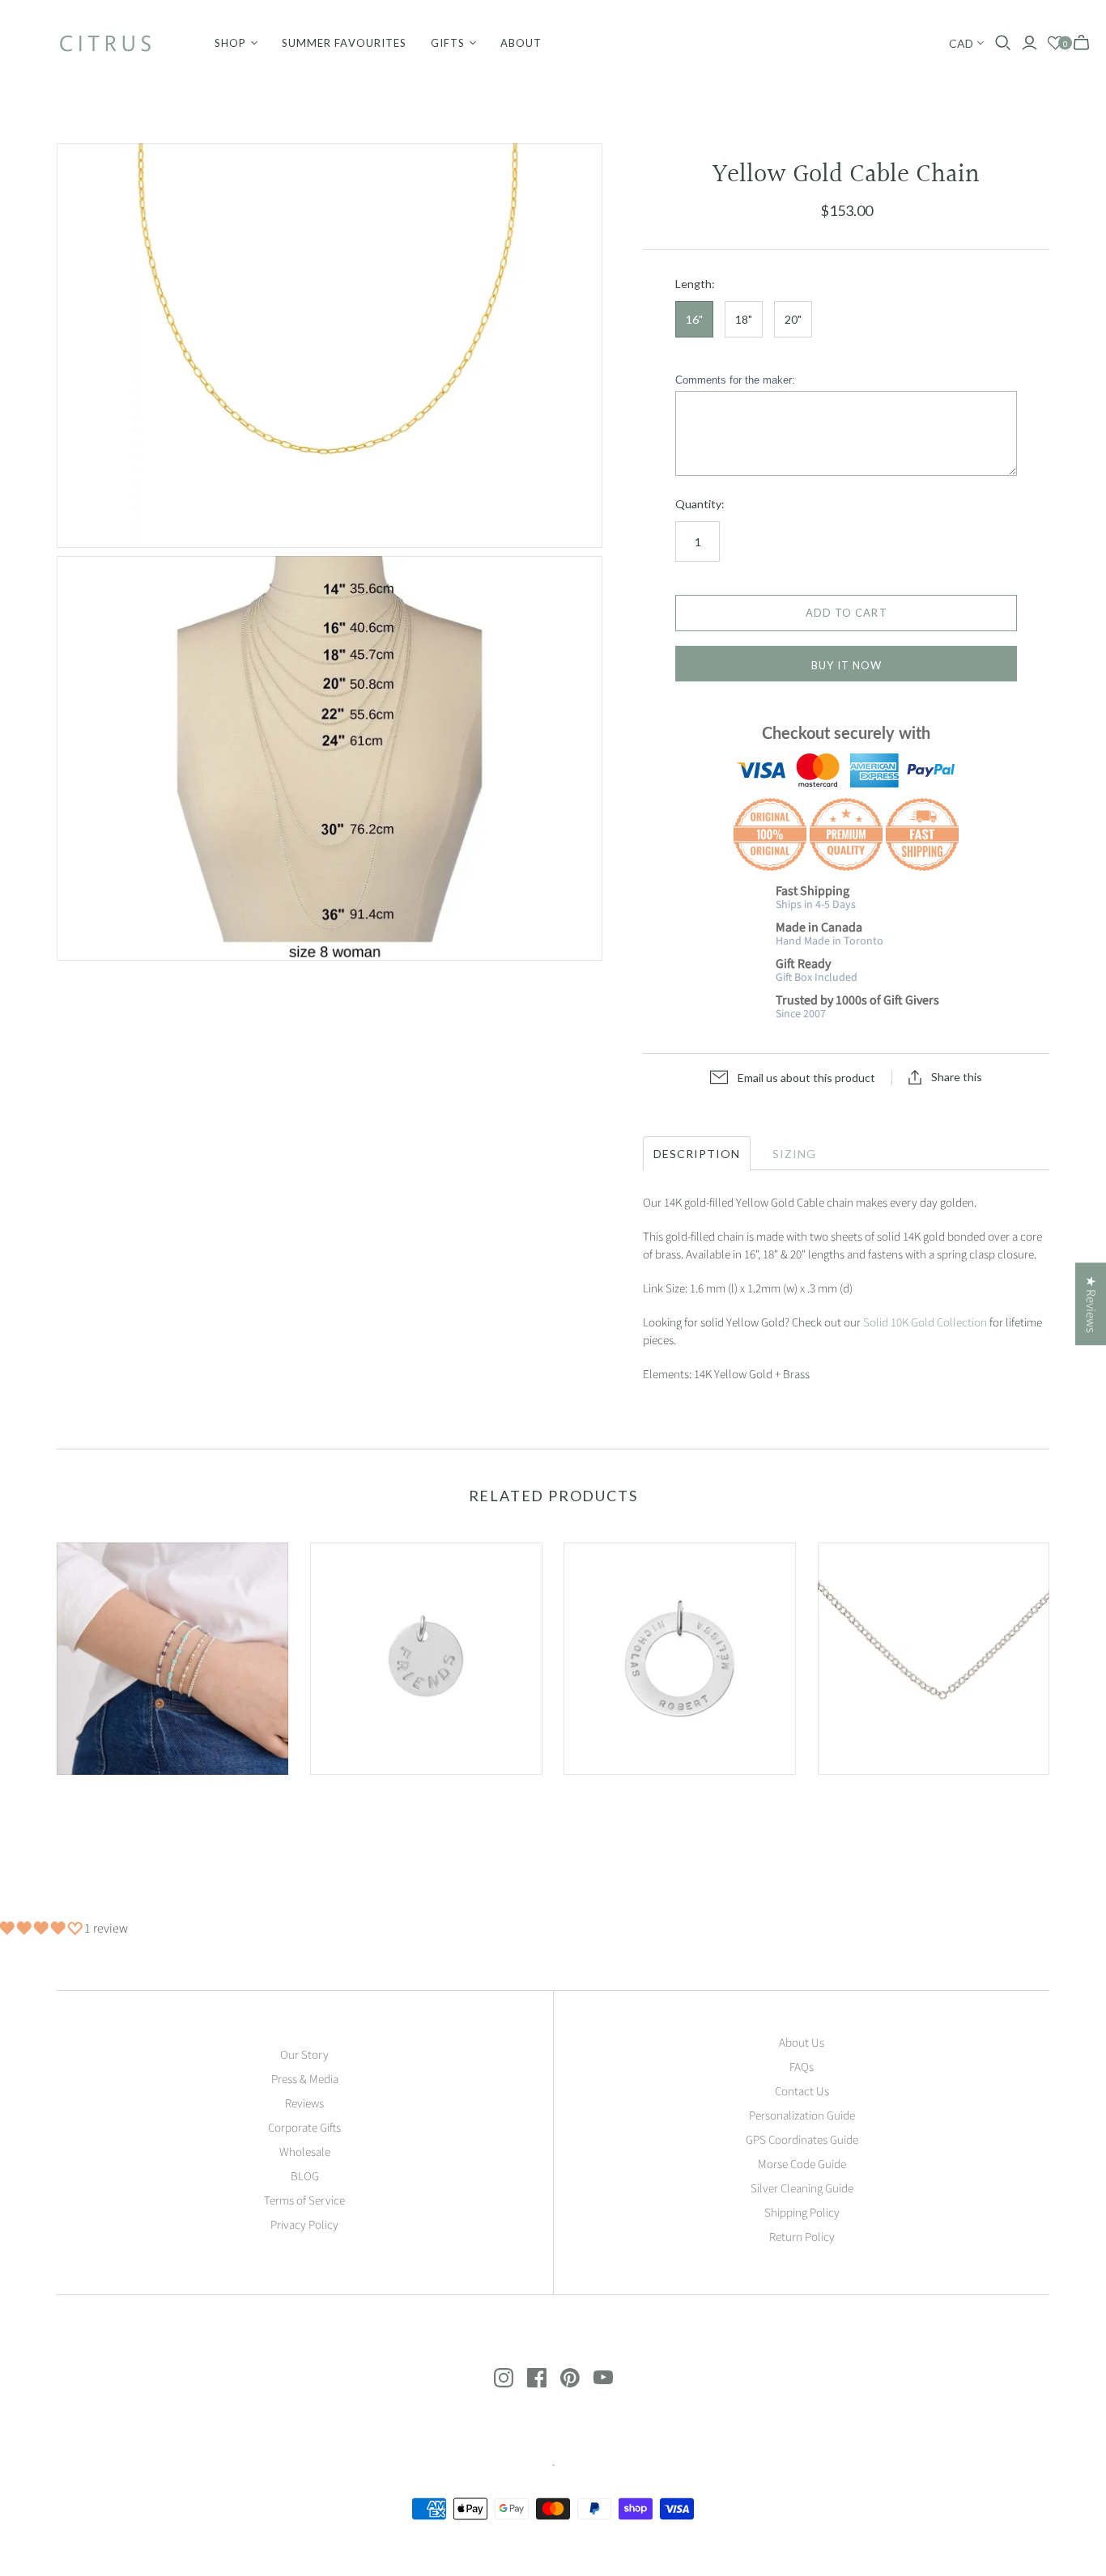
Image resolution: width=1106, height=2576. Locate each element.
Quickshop (112, 1804)
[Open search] (1003, 43)
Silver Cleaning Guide (802, 2189)
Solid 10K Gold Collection (925, 1323)
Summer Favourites (344, 43)
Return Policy (802, 2237)
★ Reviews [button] (1091, 1304)
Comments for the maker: (735, 380)
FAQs (802, 2067)
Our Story (304, 2055)
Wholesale (305, 2152)
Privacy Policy (304, 2225)
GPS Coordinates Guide (802, 2140)
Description (697, 1154)
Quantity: (700, 504)
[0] (1055, 43)
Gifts (448, 43)
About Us (802, 2043)
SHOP (230, 43)
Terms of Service (304, 2201)
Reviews (304, 2104)
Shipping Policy (802, 2213)
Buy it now (847, 665)
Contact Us (802, 2092)
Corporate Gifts (304, 2128)
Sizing (793, 1154)
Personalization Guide (802, 2116)
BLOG (305, 2177)
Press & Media (305, 2079)
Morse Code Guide (802, 2164)
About (521, 43)
